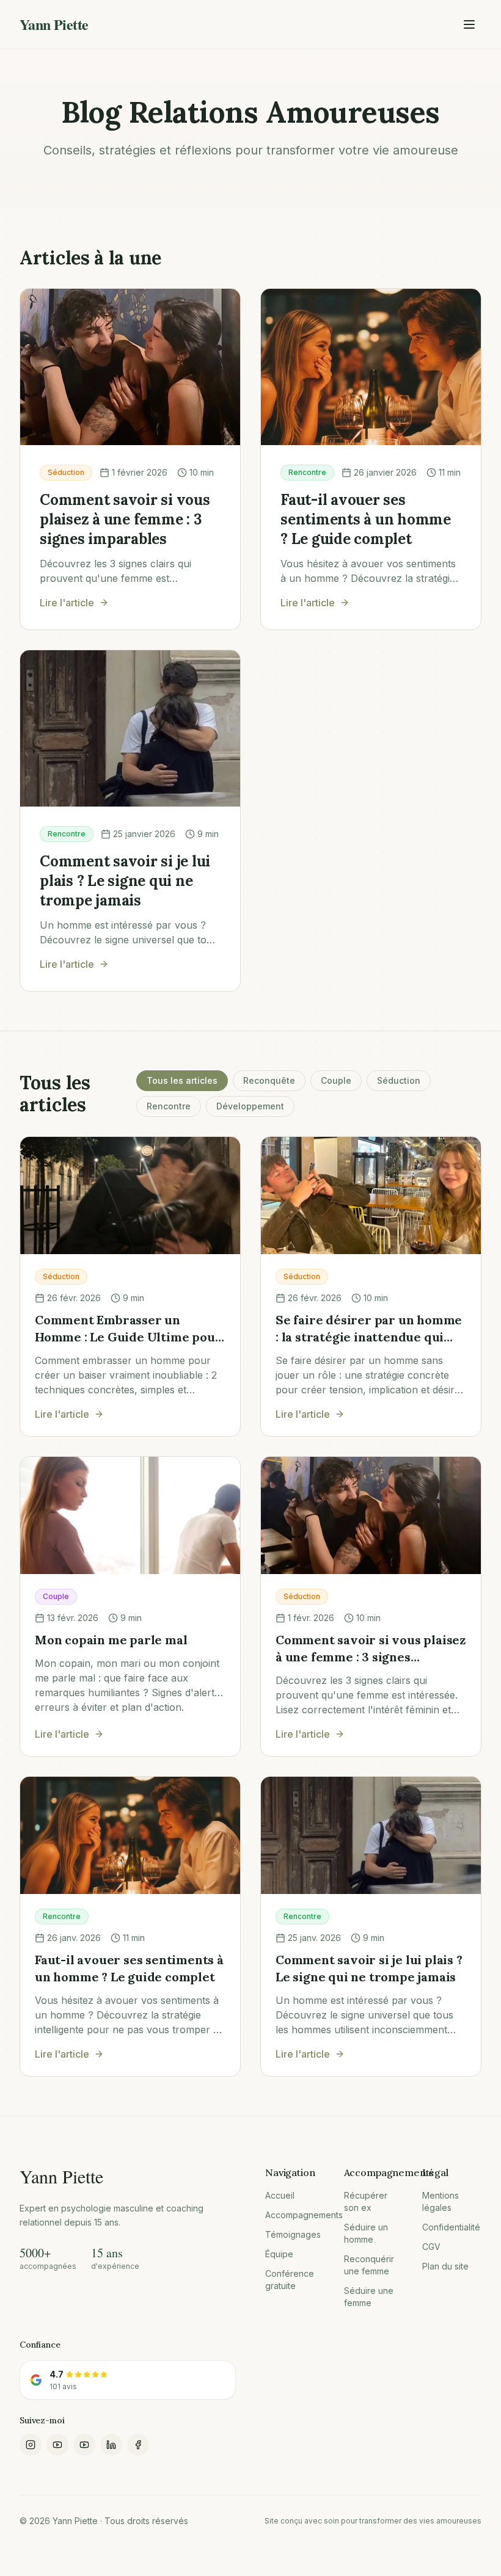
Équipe (279, 2254)
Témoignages (293, 2234)
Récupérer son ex (366, 2201)
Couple (336, 1080)
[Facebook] (138, 2445)
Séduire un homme (366, 2233)
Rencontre (169, 1106)
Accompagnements (295, 2215)
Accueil (280, 2195)
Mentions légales (441, 2201)
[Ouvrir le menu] (469, 24)
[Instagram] (31, 2445)
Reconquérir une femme (369, 2265)
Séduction (399, 1080)
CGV (431, 2247)
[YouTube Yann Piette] (84, 2445)
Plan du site (445, 2266)
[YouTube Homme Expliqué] (57, 2445)
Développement (250, 1106)
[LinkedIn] (111, 2445)
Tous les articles (182, 1080)
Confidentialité (451, 2227)
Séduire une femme (369, 2297)
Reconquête (269, 1080)
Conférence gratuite (290, 2280)
